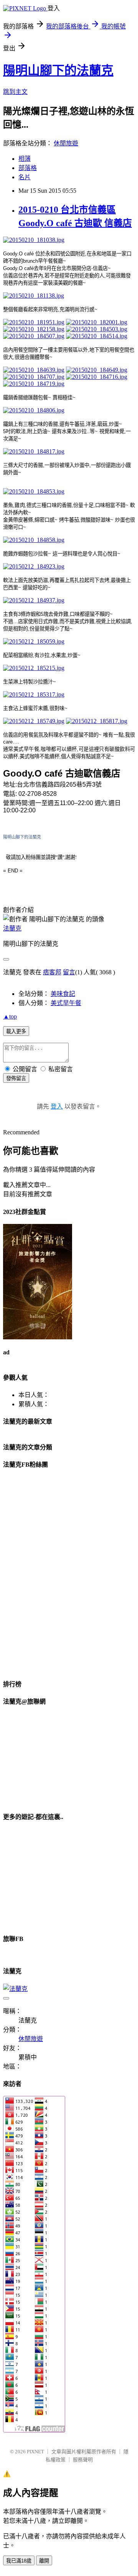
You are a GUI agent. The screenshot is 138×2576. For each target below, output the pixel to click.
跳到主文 (15, 92)
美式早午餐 (66, 1003)
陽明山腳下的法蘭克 (58, 70)
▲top (10, 1016)
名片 (25, 177)
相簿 (25, 159)
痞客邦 (52, 972)
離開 (44, 2561)
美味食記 (63, 994)
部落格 (28, 168)
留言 (69, 972)
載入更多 (16, 1031)
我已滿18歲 (19, 2561)
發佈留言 (16, 1078)
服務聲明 (83, 2460)
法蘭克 (12, 928)
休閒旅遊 (66, 143)
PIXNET (35, 2452)
